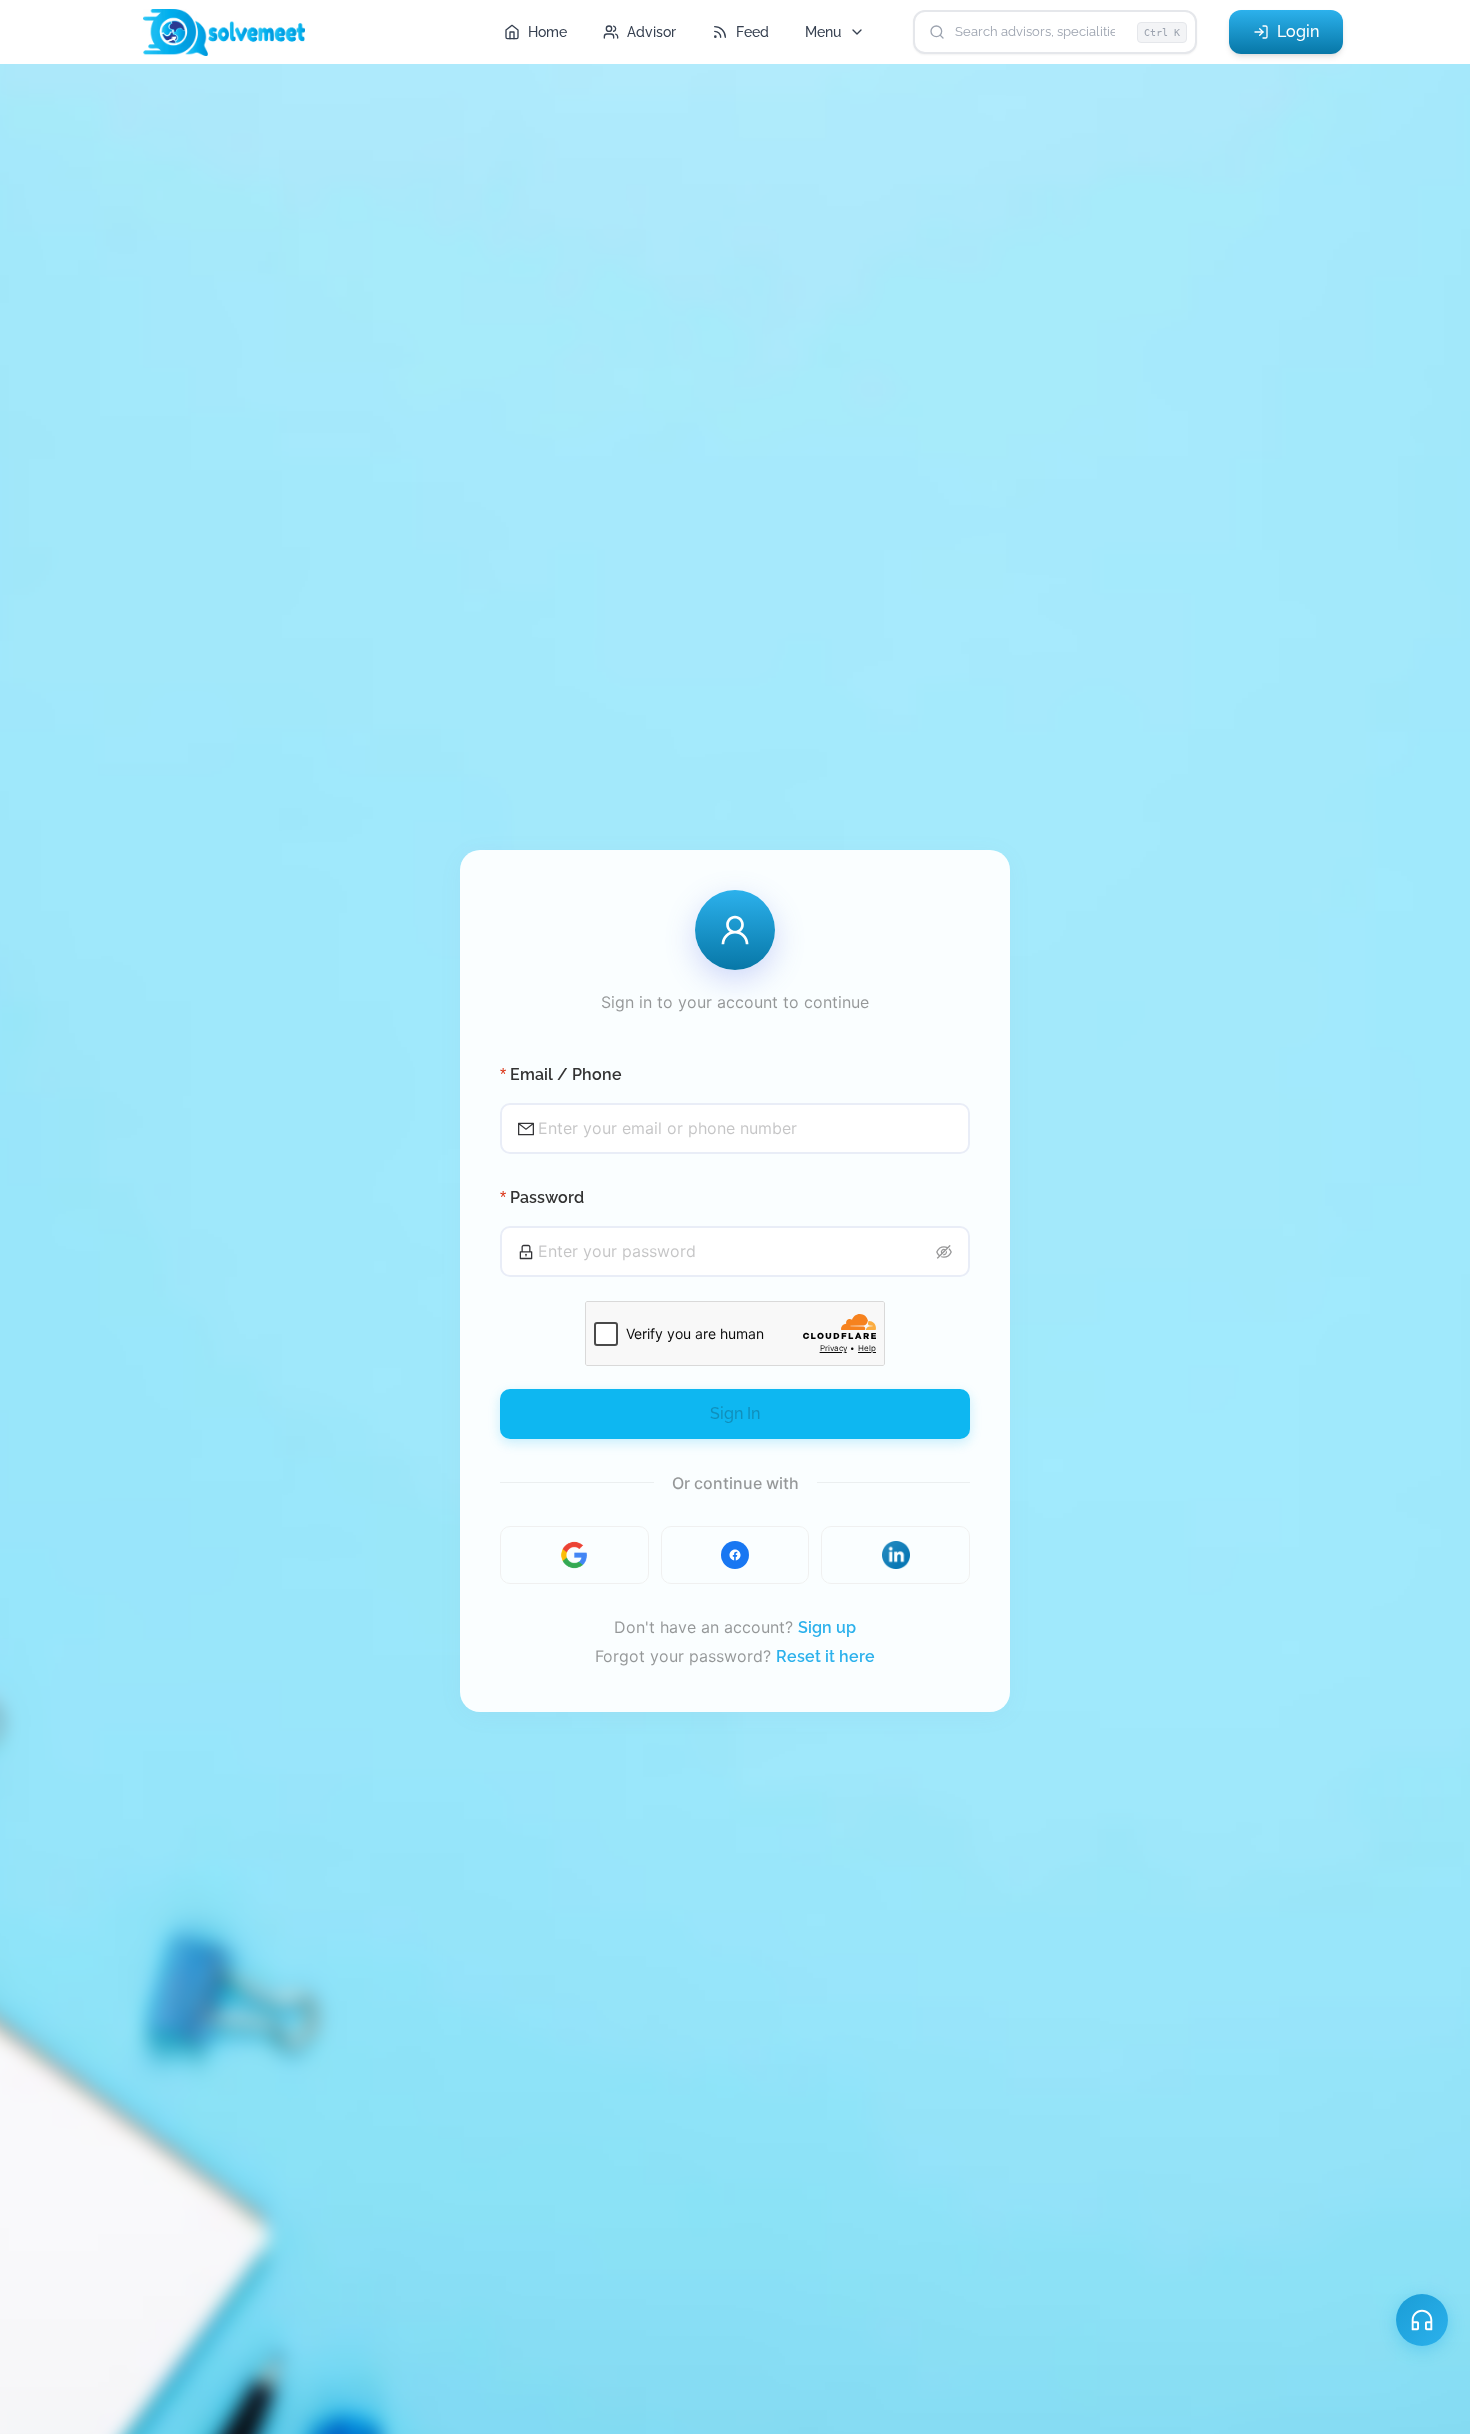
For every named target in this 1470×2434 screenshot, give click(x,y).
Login (1298, 31)
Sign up (827, 1627)
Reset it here (825, 1656)
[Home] (233, 32)
